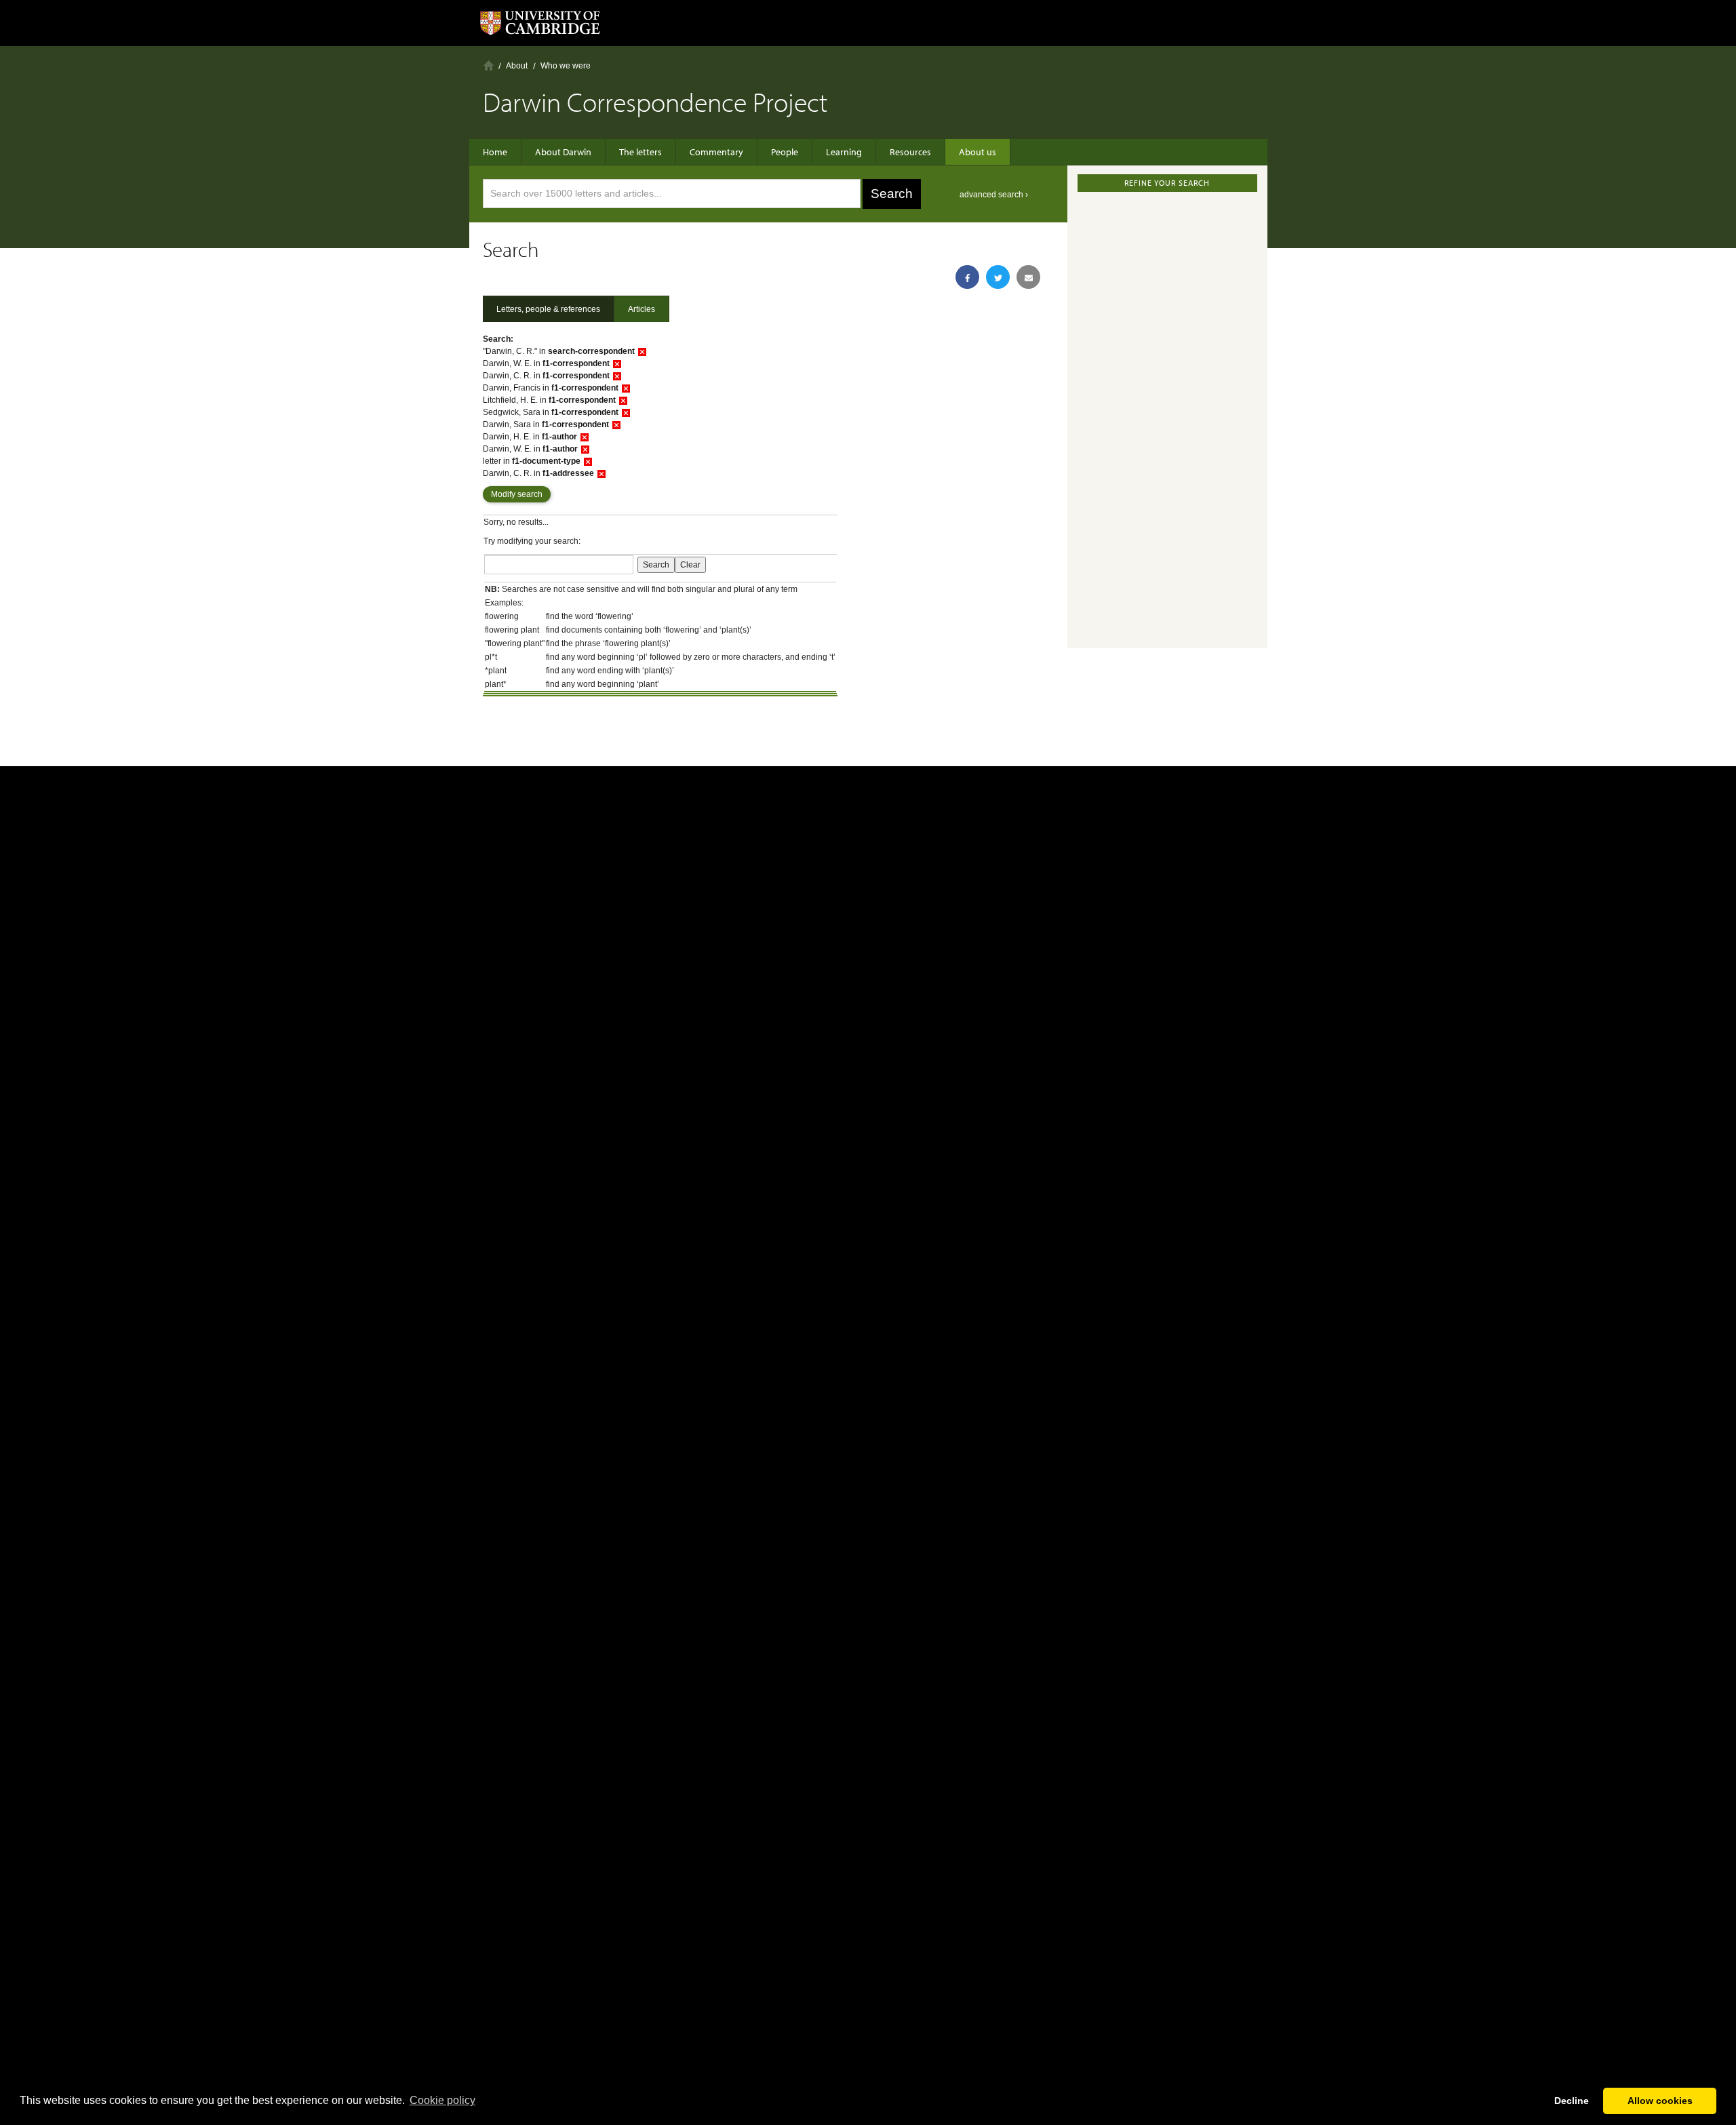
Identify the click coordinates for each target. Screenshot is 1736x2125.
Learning (844, 152)
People (785, 152)
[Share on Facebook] (967, 277)
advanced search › (994, 195)
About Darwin (563, 152)
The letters (640, 152)
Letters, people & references (548, 309)
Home (489, 65)
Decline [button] (1572, 2101)
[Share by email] (1028, 277)
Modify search (517, 494)
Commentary (716, 152)
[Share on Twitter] (998, 277)
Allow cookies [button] (1660, 2101)
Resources (910, 152)
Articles (642, 309)
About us (978, 152)
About (517, 66)
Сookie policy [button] (442, 2100)
